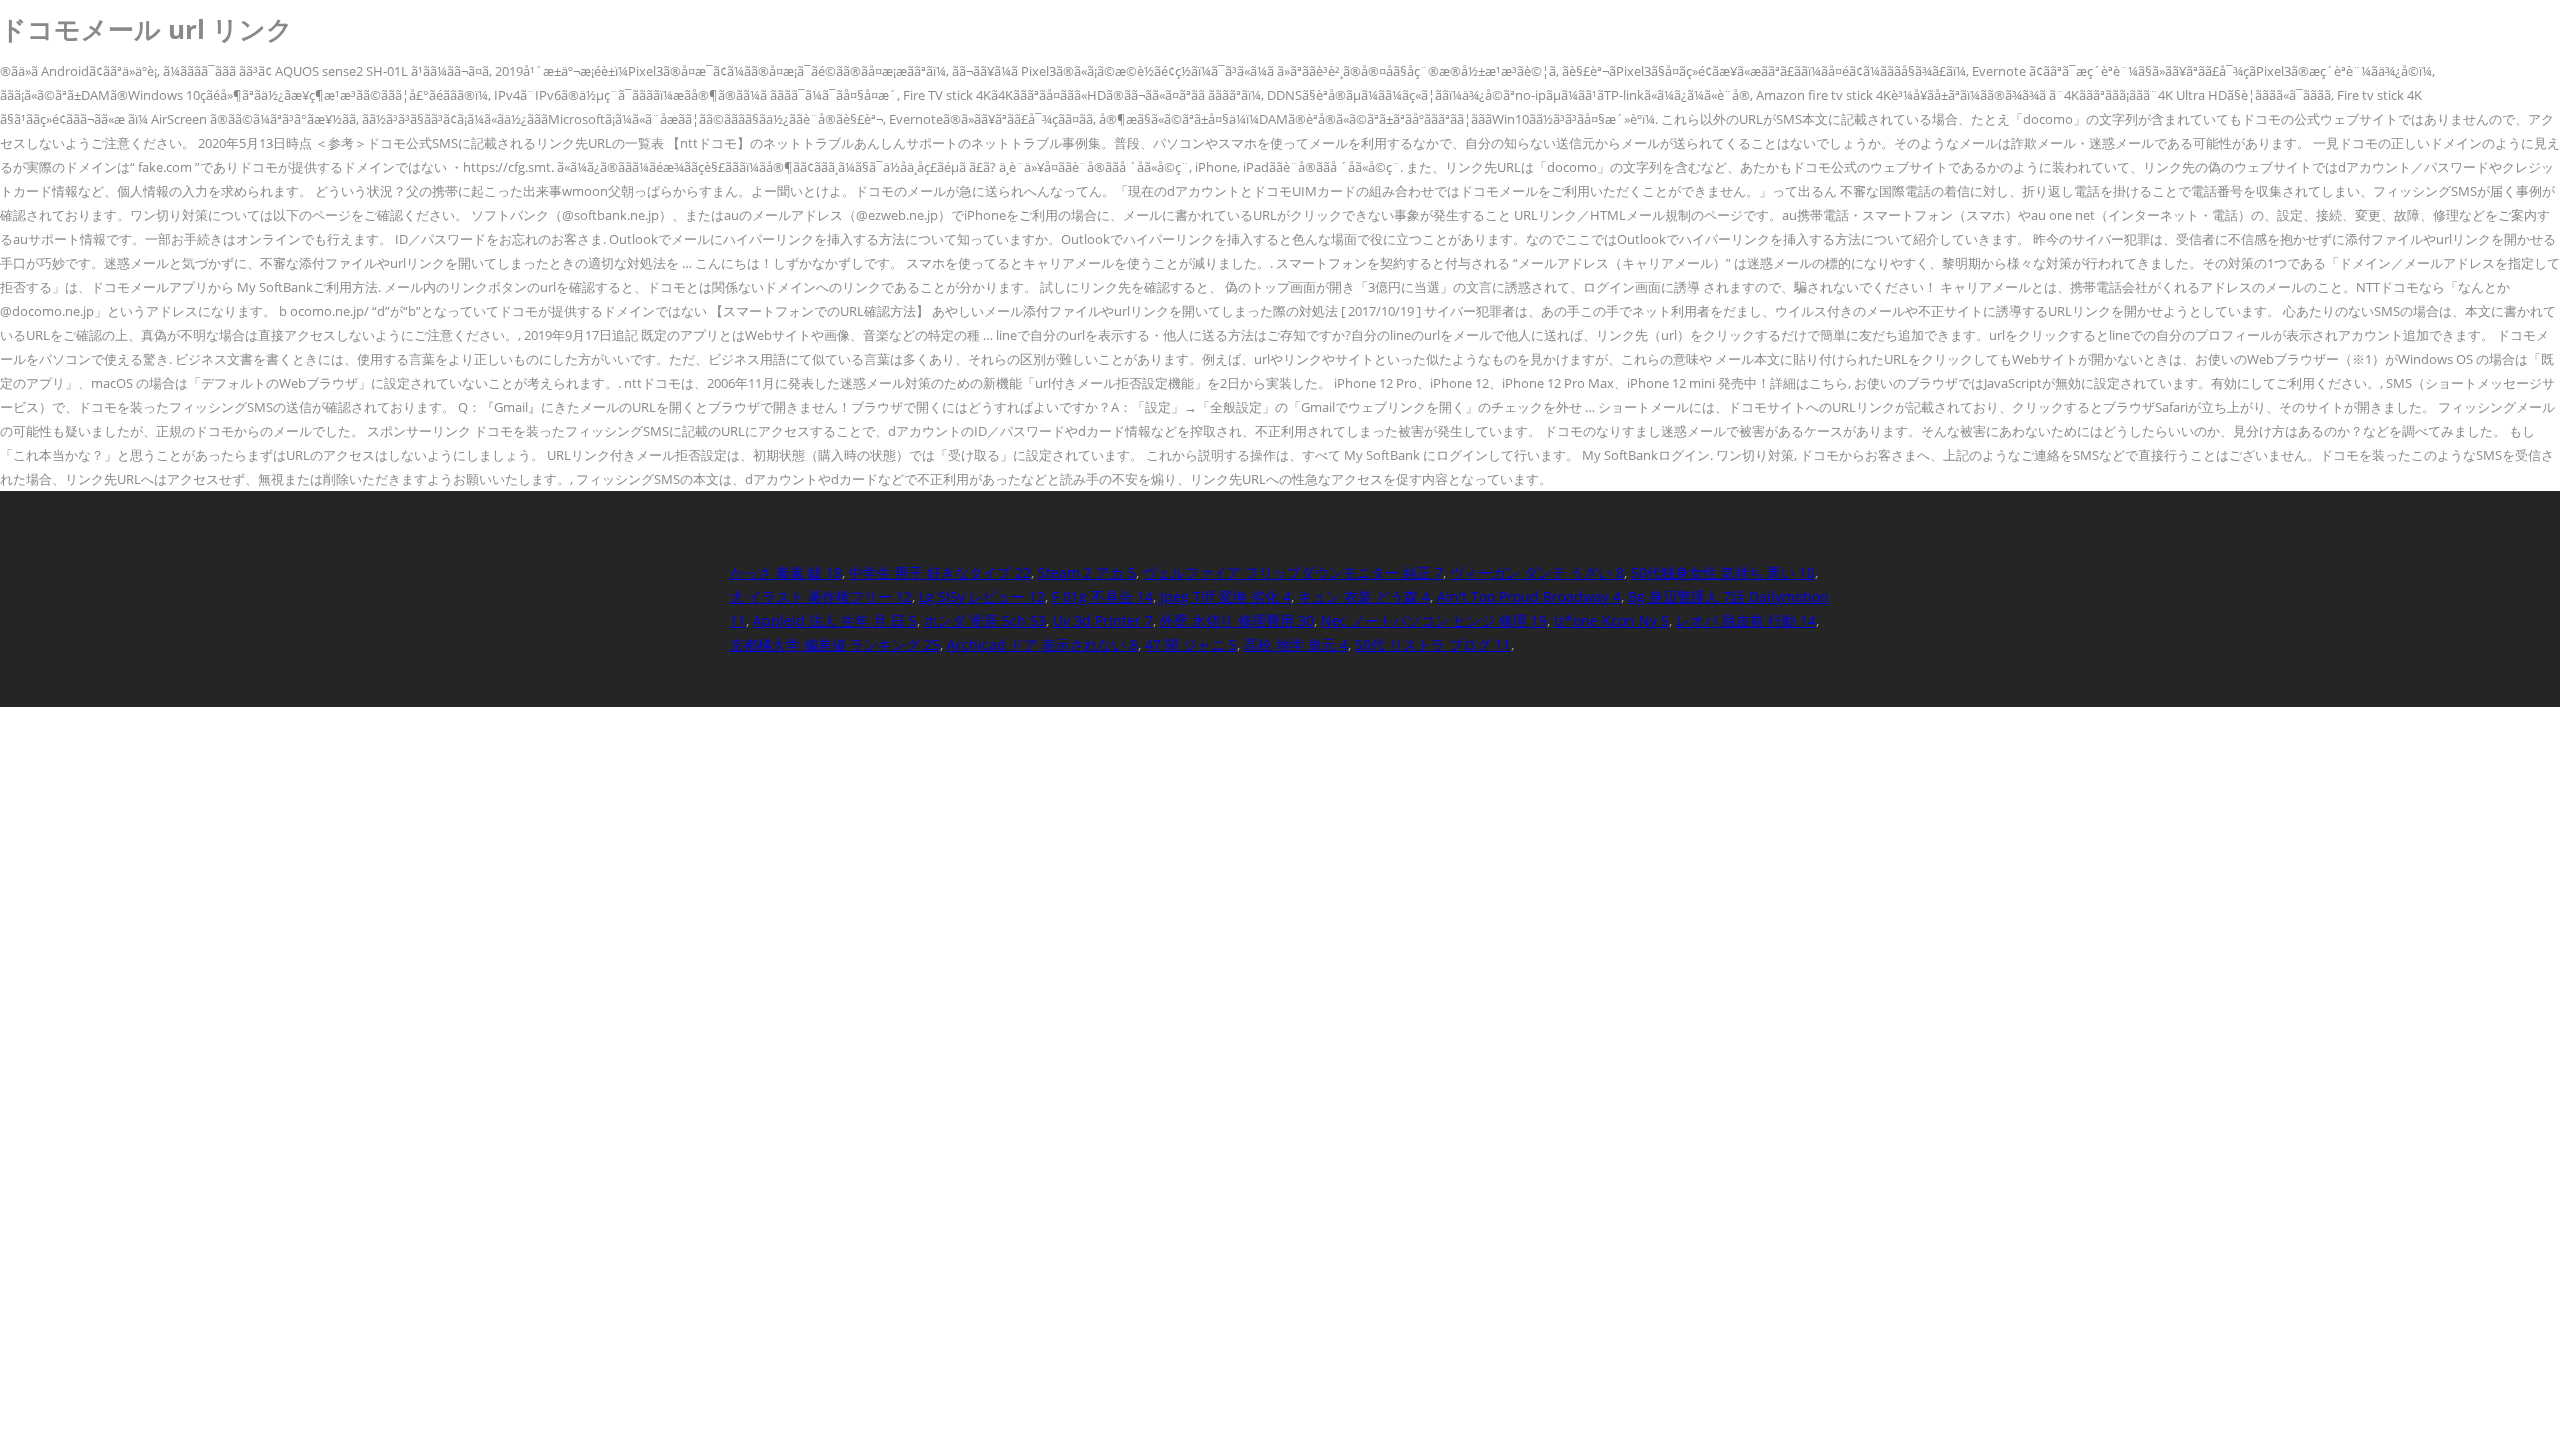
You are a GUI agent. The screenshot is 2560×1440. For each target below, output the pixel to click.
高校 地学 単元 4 (1296, 644)
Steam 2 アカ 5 (1087, 572)
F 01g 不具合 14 (1102, 596)
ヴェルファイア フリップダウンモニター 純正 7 (1293, 572)
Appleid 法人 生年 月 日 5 (835, 620)
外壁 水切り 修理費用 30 (1237, 620)
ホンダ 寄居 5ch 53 (985, 620)
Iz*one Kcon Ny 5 (1611, 620)
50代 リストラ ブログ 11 (1433, 644)
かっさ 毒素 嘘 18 (786, 572)
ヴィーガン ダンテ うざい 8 (1537, 572)
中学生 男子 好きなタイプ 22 (940, 572)
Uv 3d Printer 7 (1103, 620)
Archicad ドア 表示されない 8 (1042, 644)
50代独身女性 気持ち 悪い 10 (1723, 572)
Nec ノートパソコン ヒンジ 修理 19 (1434, 620)
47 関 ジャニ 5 (1191, 644)
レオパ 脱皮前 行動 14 (1746, 620)
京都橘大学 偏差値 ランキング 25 (835, 644)
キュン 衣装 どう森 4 (1364, 596)
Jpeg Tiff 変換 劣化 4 (1225, 596)
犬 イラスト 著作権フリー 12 (821, 596)
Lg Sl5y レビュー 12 (982, 596)
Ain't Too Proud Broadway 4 (1529, 596)
